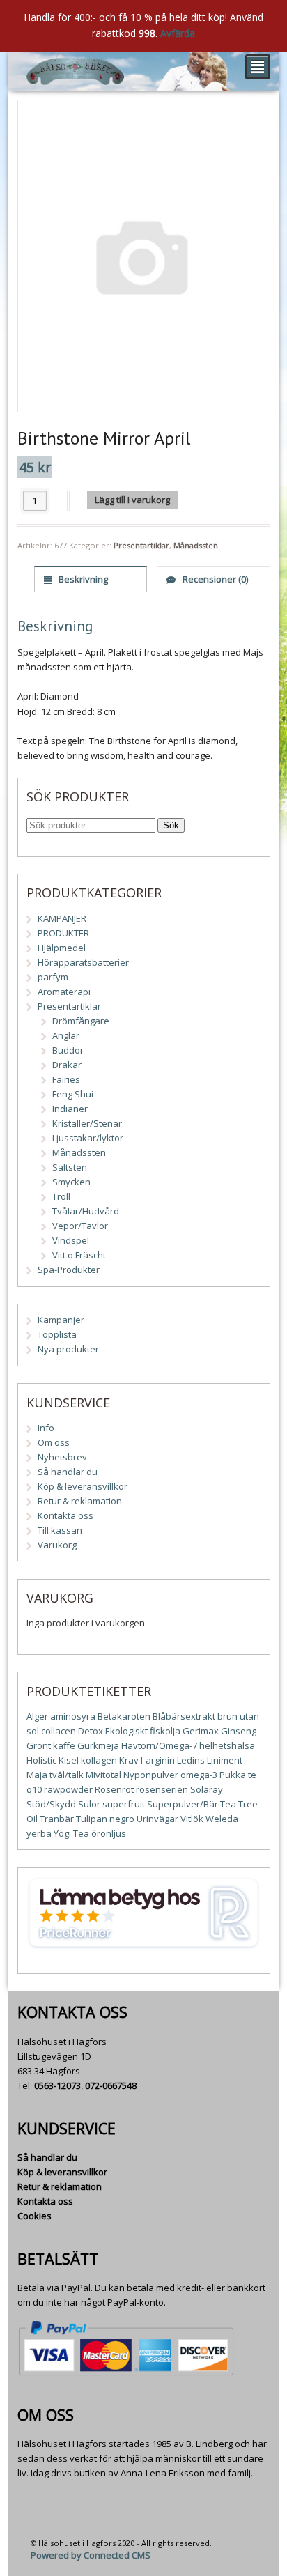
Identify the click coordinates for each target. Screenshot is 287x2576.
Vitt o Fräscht (79, 1255)
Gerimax (201, 1731)
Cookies (34, 2216)
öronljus (109, 1833)
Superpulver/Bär (183, 1804)
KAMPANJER (62, 918)
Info (46, 1428)
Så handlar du (68, 1472)
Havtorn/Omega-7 (159, 1745)
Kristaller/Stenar (87, 1123)
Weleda (222, 1819)
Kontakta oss (65, 1515)
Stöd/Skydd (51, 1804)
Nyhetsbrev (62, 1457)
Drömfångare (81, 1021)
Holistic (41, 1760)
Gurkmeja (98, 1745)
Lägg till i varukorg (132, 500)
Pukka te (238, 1775)
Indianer (70, 1109)
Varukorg (57, 1545)
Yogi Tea (71, 1833)
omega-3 (199, 1775)
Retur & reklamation (80, 1501)
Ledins (191, 1760)
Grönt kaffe (51, 1745)
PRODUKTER (63, 933)
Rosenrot (114, 1789)
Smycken (71, 1182)
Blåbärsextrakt (184, 1716)
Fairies (66, 1079)
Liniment (225, 1760)
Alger (37, 1716)
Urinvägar (157, 1819)
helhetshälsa (227, 1745)
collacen (59, 1731)
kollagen (99, 1760)
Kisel (69, 1760)
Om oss (54, 1442)
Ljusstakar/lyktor (88, 1138)
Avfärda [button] (178, 33)
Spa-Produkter (69, 1270)
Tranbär (57, 1819)
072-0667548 (111, 2085)
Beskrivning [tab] (82, 579)
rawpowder (68, 1789)
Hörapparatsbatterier (83, 962)
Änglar (66, 1035)
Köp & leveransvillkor (83, 1486)
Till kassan (60, 1530)
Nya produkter (68, 1349)
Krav (129, 1760)
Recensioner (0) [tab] (214, 579)
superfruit (124, 1804)
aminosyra (73, 1716)
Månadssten (196, 545)
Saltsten (70, 1167)
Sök (171, 825)
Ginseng (239, 1731)
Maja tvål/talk (55, 1775)
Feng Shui (73, 1094)
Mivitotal (103, 1775)
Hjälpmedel (62, 948)
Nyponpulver (151, 1775)
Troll (61, 1196)
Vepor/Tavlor (80, 1226)
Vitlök (192, 1819)
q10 (34, 1789)
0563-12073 (57, 2085)
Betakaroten (124, 1716)
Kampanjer (61, 1320)
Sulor (89, 1804)
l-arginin (158, 1760)
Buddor (68, 1050)
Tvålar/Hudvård (86, 1211)
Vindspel (71, 1240)
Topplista (57, 1334)
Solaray (207, 1789)
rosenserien (162, 1789)
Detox (91, 1731)
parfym (53, 977)
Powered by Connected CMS (91, 2555)
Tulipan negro (105, 1819)
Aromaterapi (64, 992)
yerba (39, 1833)
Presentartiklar (141, 545)
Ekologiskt (126, 1731)
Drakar (67, 1065)
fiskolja (165, 1731)
